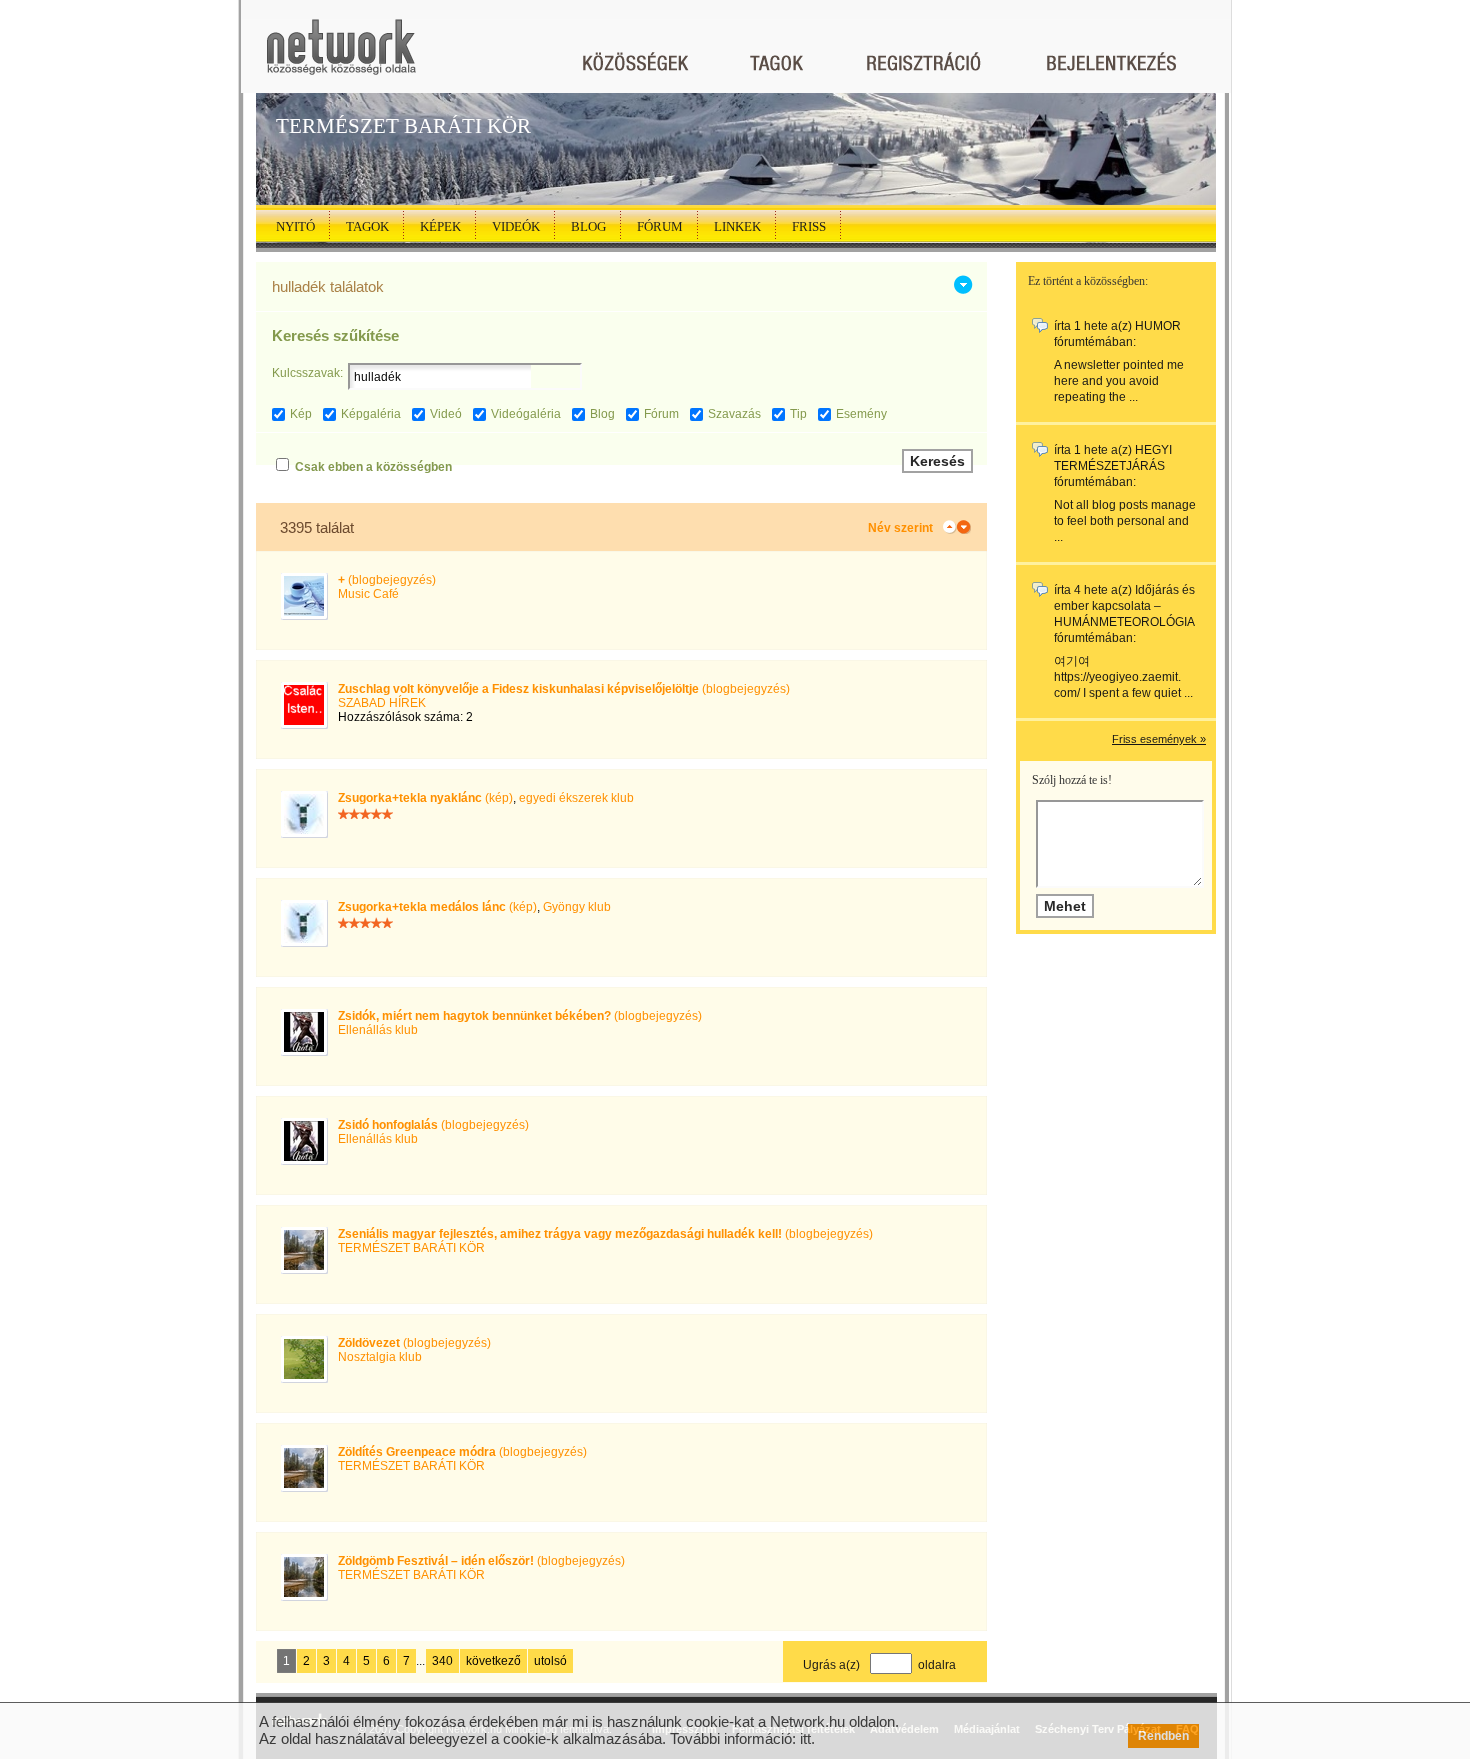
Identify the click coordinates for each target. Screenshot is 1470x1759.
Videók (516, 226)
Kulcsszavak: (307, 373)
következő (493, 1661)
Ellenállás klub (378, 1030)
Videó (446, 414)
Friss (809, 226)
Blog (588, 226)
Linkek (737, 226)
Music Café (368, 594)
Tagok (367, 226)
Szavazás (734, 414)
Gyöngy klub (577, 907)
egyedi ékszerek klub (576, 798)
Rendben (1163, 1736)
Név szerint (900, 528)
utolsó (550, 1661)
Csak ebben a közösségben (373, 467)
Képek (440, 226)
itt (805, 1738)
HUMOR (1158, 326)
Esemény (861, 414)
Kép (301, 414)
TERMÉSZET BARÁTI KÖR (411, 1248)
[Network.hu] (341, 56)
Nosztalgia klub (380, 1357)
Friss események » (1159, 739)
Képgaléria (371, 414)
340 (442, 1661)
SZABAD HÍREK (382, 703)
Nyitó (295, 226)
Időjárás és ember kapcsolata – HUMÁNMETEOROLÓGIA (1124, 606)
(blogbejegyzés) (387, 580)
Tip (798, 414)
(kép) (425, 798)
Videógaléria (526, 414)
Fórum (660, 226)
